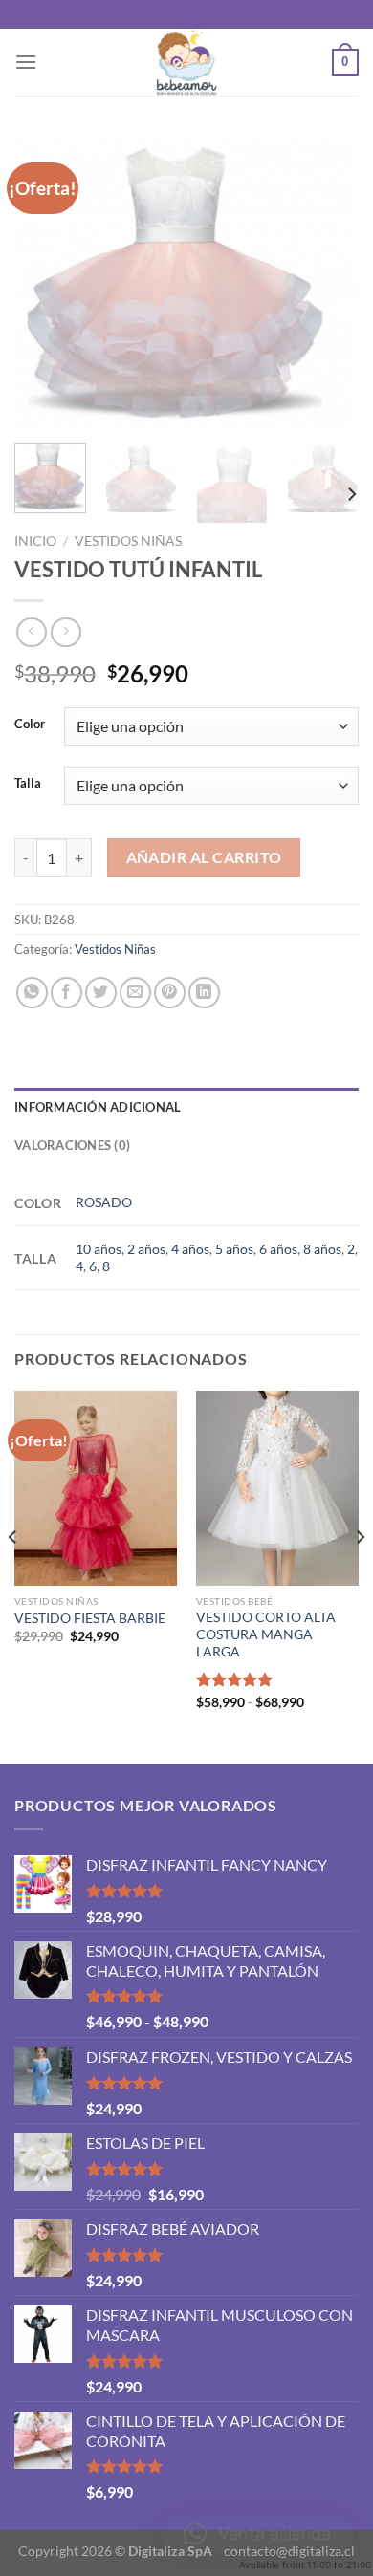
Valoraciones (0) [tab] (72, 1145)
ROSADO (104, 1202)
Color (30, 725)
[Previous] (45, 281)
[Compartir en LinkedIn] (204, 993)
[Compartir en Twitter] (101, 993)
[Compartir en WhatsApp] (32, 993)
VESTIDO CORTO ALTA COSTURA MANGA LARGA (266, 1634)
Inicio (35, 541)
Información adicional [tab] (98, 1107)
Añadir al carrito (204, 857)
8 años (322, 1249)
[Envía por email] (135, 993)
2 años (146, 1249)
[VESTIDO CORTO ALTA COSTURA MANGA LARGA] (277, 1488)
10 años (99, 1249)
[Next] (328, 281)
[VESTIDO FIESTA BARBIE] (96, 1488)
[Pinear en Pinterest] (170, 993)
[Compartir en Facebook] (66, 993)
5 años (234, 1249)
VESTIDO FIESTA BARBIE (90, 1618)
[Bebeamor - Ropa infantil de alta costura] (186, 62)
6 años (278, 1249)
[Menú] (26, 62)
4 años (190, 1249)
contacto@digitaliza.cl (289, 2551)
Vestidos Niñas (128, 541)
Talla (28, 784)
